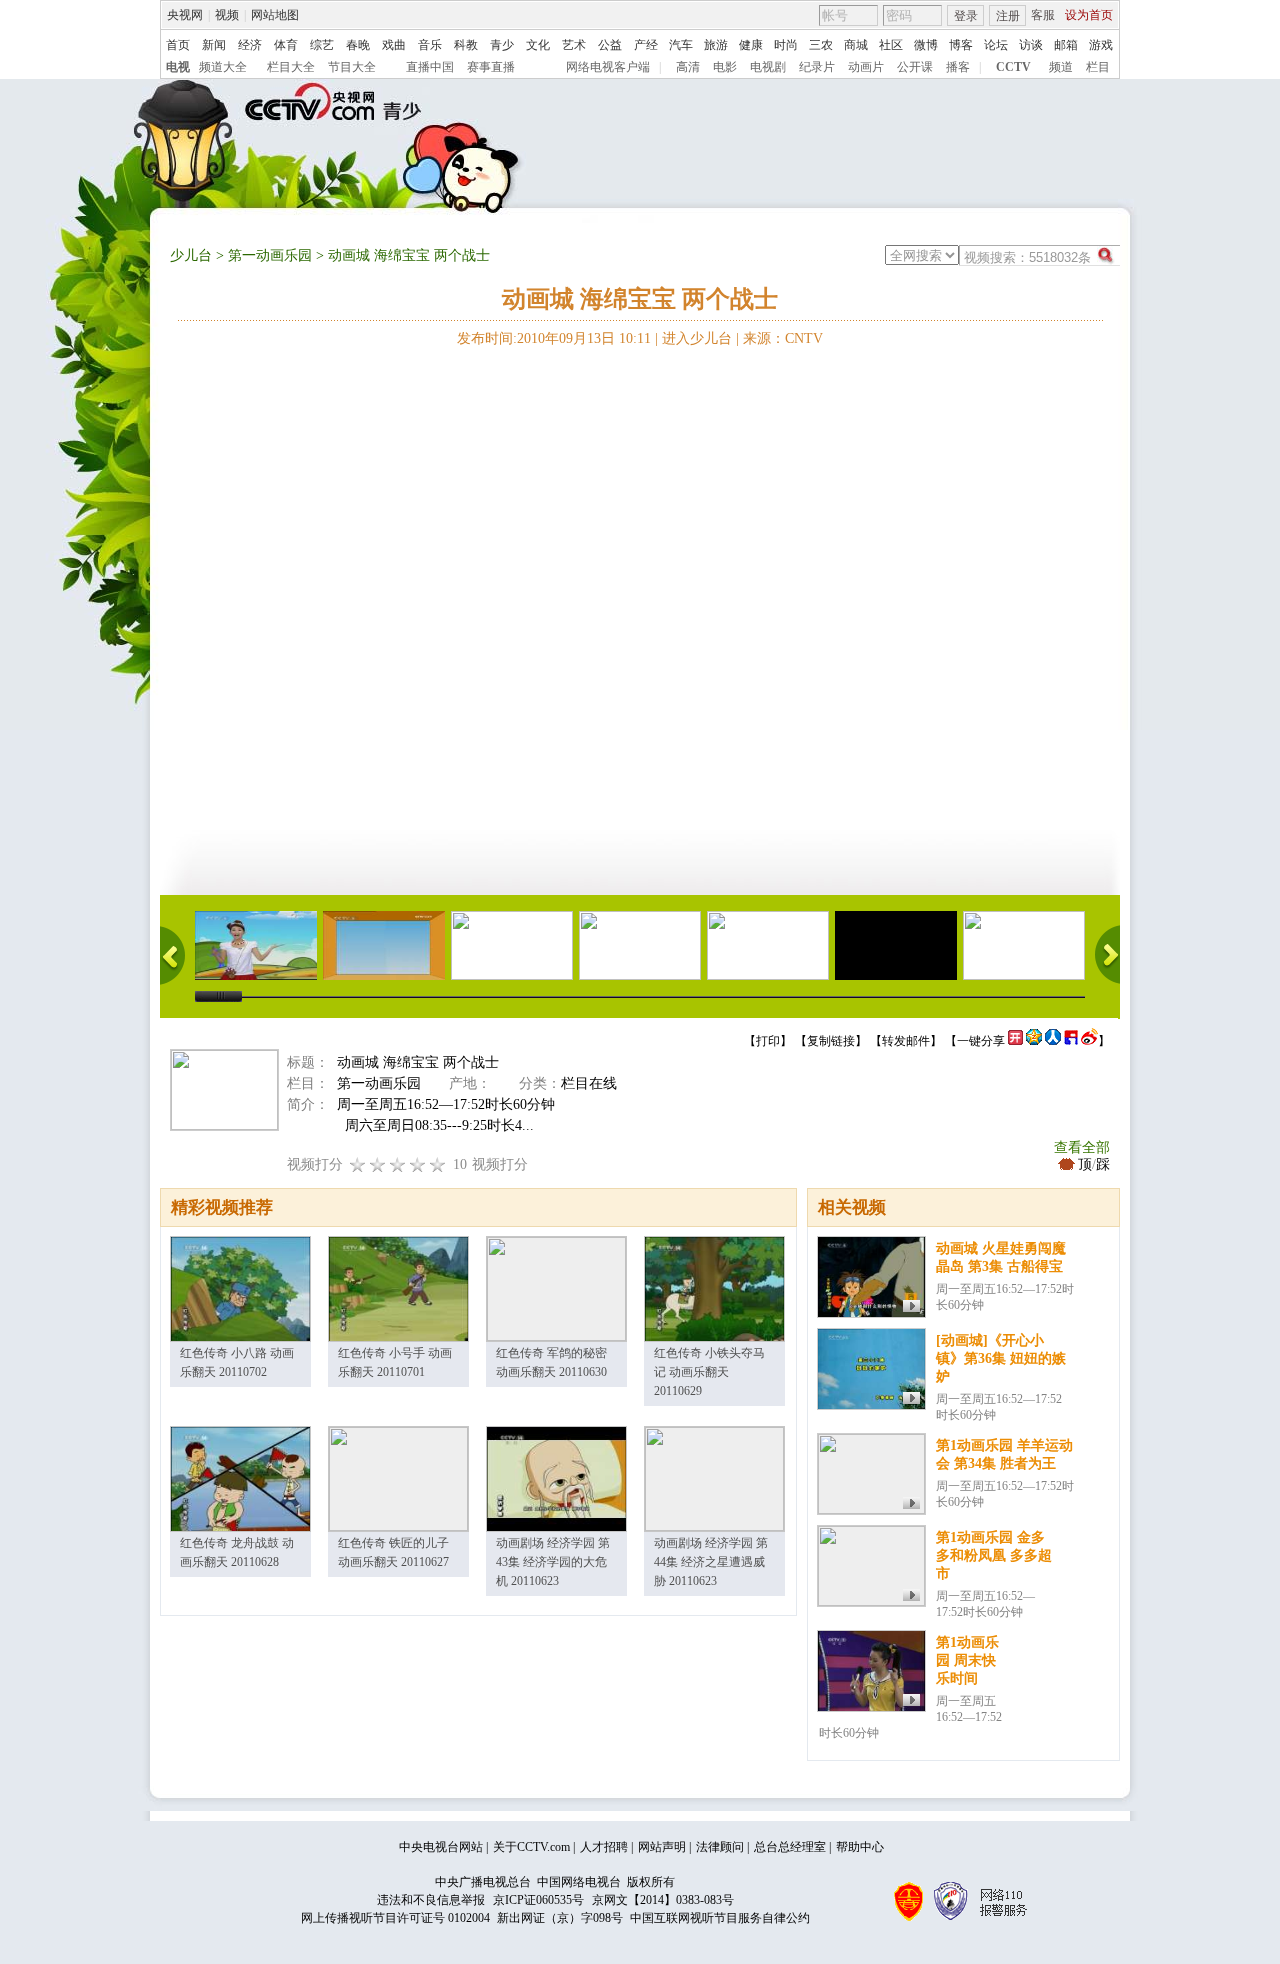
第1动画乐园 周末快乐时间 (967, 1660)
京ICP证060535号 (538, 1900)
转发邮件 (906, 1041)
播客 (958, 67)
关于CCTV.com (531, 1847)
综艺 (322, 45)
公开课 (915, 67)
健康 (751, 45)
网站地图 (275, 15)
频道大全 (223, 67)
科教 (466, 45)
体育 (286, 45)
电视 (178, 67)
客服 (1043, 15)
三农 (821, 45)
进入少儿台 (697, 338)
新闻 (214, 45)
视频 (227, 15)
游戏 (1101, 45)
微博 (926, 45)
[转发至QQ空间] (1034, 1041)
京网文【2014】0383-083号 (663, 1900)
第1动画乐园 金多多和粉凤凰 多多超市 (994, 1555)
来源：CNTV (783, 338)
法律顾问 (720, 1847)
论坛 (996, 45)
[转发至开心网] (1015, 1041)
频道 (1061, 67)
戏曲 (394, 45)
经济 (250, 45)
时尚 (786, 45)
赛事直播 (491, 67)
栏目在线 (589, 1083)
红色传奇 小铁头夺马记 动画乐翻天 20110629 (709, 1372)
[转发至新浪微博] (1089, 1041)
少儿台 (191, 255)
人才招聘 (604, 1847)
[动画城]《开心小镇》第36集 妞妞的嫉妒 (1001, 1358)
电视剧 (768, 67)
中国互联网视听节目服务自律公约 (720, 1918)
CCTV (1013, 67)
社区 (891, 45)
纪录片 (817, 67)
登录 (966, 16)
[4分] (378, 1164)
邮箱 (1066, 45)
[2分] (358, 1164)
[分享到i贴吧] (1071, 1041)
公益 (610, 45)
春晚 (358, 45)
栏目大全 (291, 67)
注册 (1008, 16)
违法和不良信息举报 (431, 1900)
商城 (856, 45)
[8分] (418, 1164)
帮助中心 (860, 1847)
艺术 (574, 45)
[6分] (398, 1164)
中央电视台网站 (441, 1847)
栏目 (1098, 67)
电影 (725, 67)
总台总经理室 (790, 1847)
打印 (768, 1041)
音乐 (430, 45)
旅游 (716, 45)
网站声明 (662, 1847)
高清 (688, 67)
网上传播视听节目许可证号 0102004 (395, 1918)
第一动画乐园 (270, 255)
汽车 (681, 45)
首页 (178, 45)
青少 (502, 45)
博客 (961, 45)
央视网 (185, 15)
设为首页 (1089, 15)
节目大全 (352, 67)
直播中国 (430, 67)
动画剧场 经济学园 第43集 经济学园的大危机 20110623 (553, 1562)
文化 (538, 45)
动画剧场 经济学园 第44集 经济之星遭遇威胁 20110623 (711, 1562)
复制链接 (831, 1041)
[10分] (438, 1164)
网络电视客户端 (608, 67)
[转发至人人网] (1053, 1041)
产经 (646, 45)
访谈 (1031, 45)
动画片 (866, 67)
